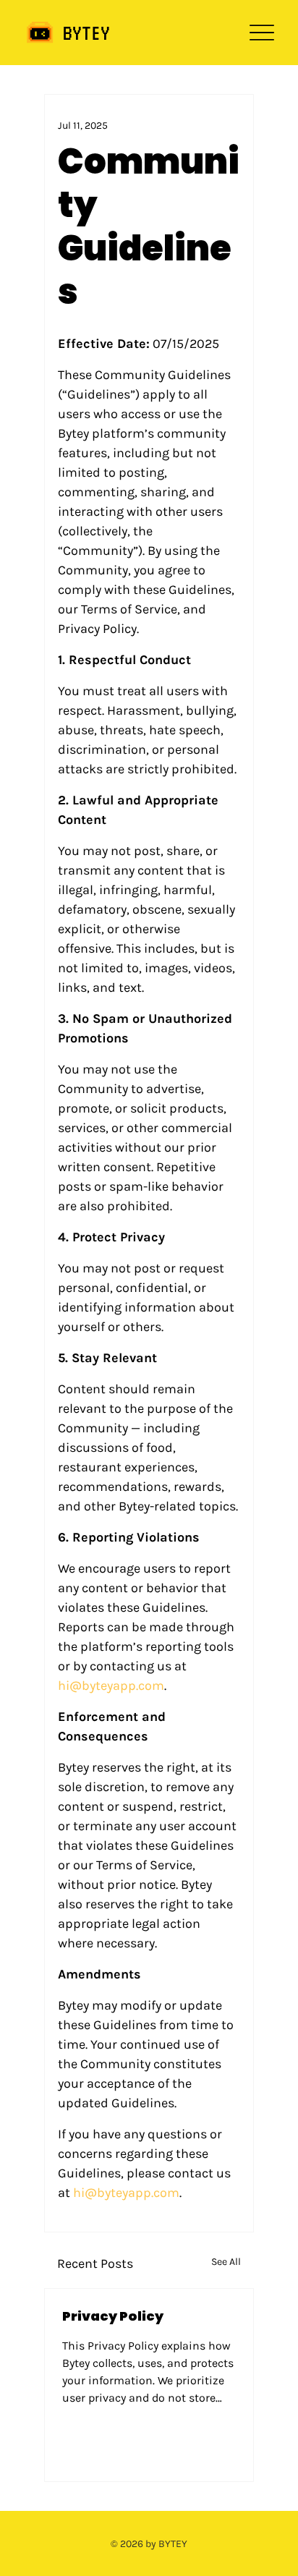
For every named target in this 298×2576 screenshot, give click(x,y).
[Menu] (261, 33)
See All (226, 2262)
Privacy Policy (113, 2316)
